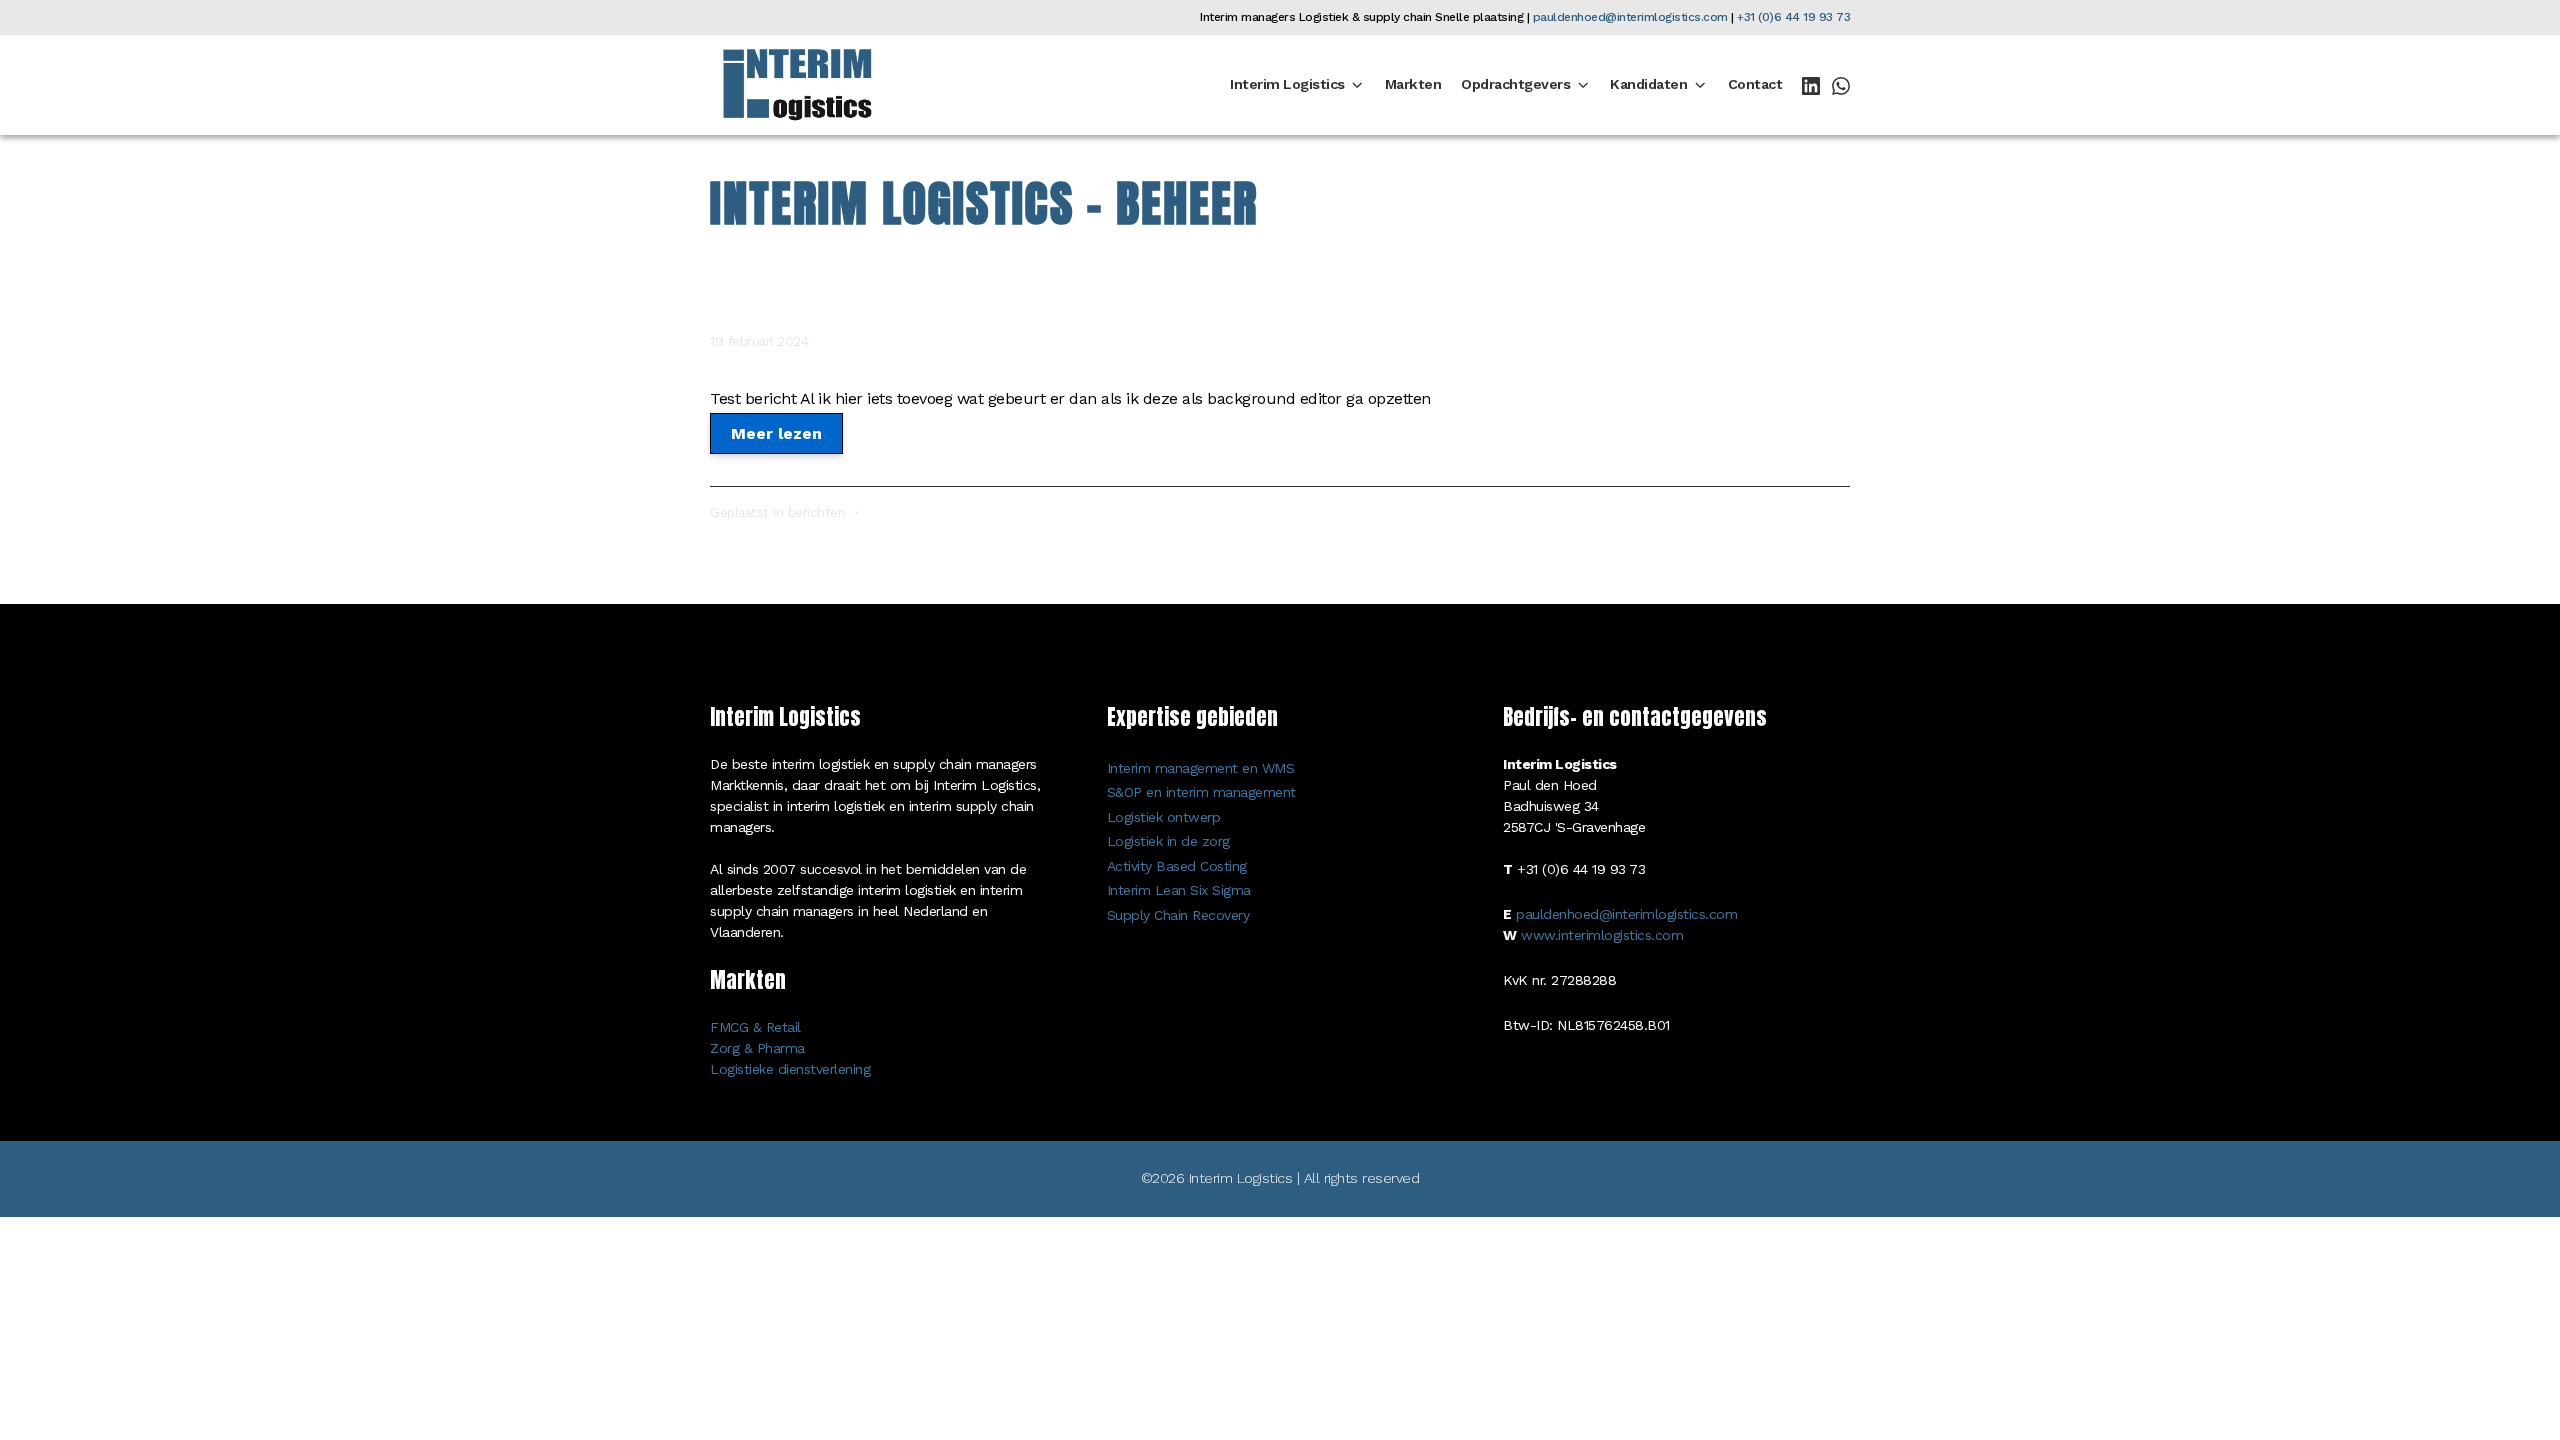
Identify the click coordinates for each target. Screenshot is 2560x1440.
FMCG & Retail (755, 1027)
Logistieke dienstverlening (790, 1069)
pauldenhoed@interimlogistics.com (1630, 17)
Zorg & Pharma (757, 1048)
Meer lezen (776, 433)
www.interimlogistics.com (1602, 935)
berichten (817, 512)
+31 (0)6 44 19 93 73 (1793, 17)
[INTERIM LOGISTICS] (797, 84)
